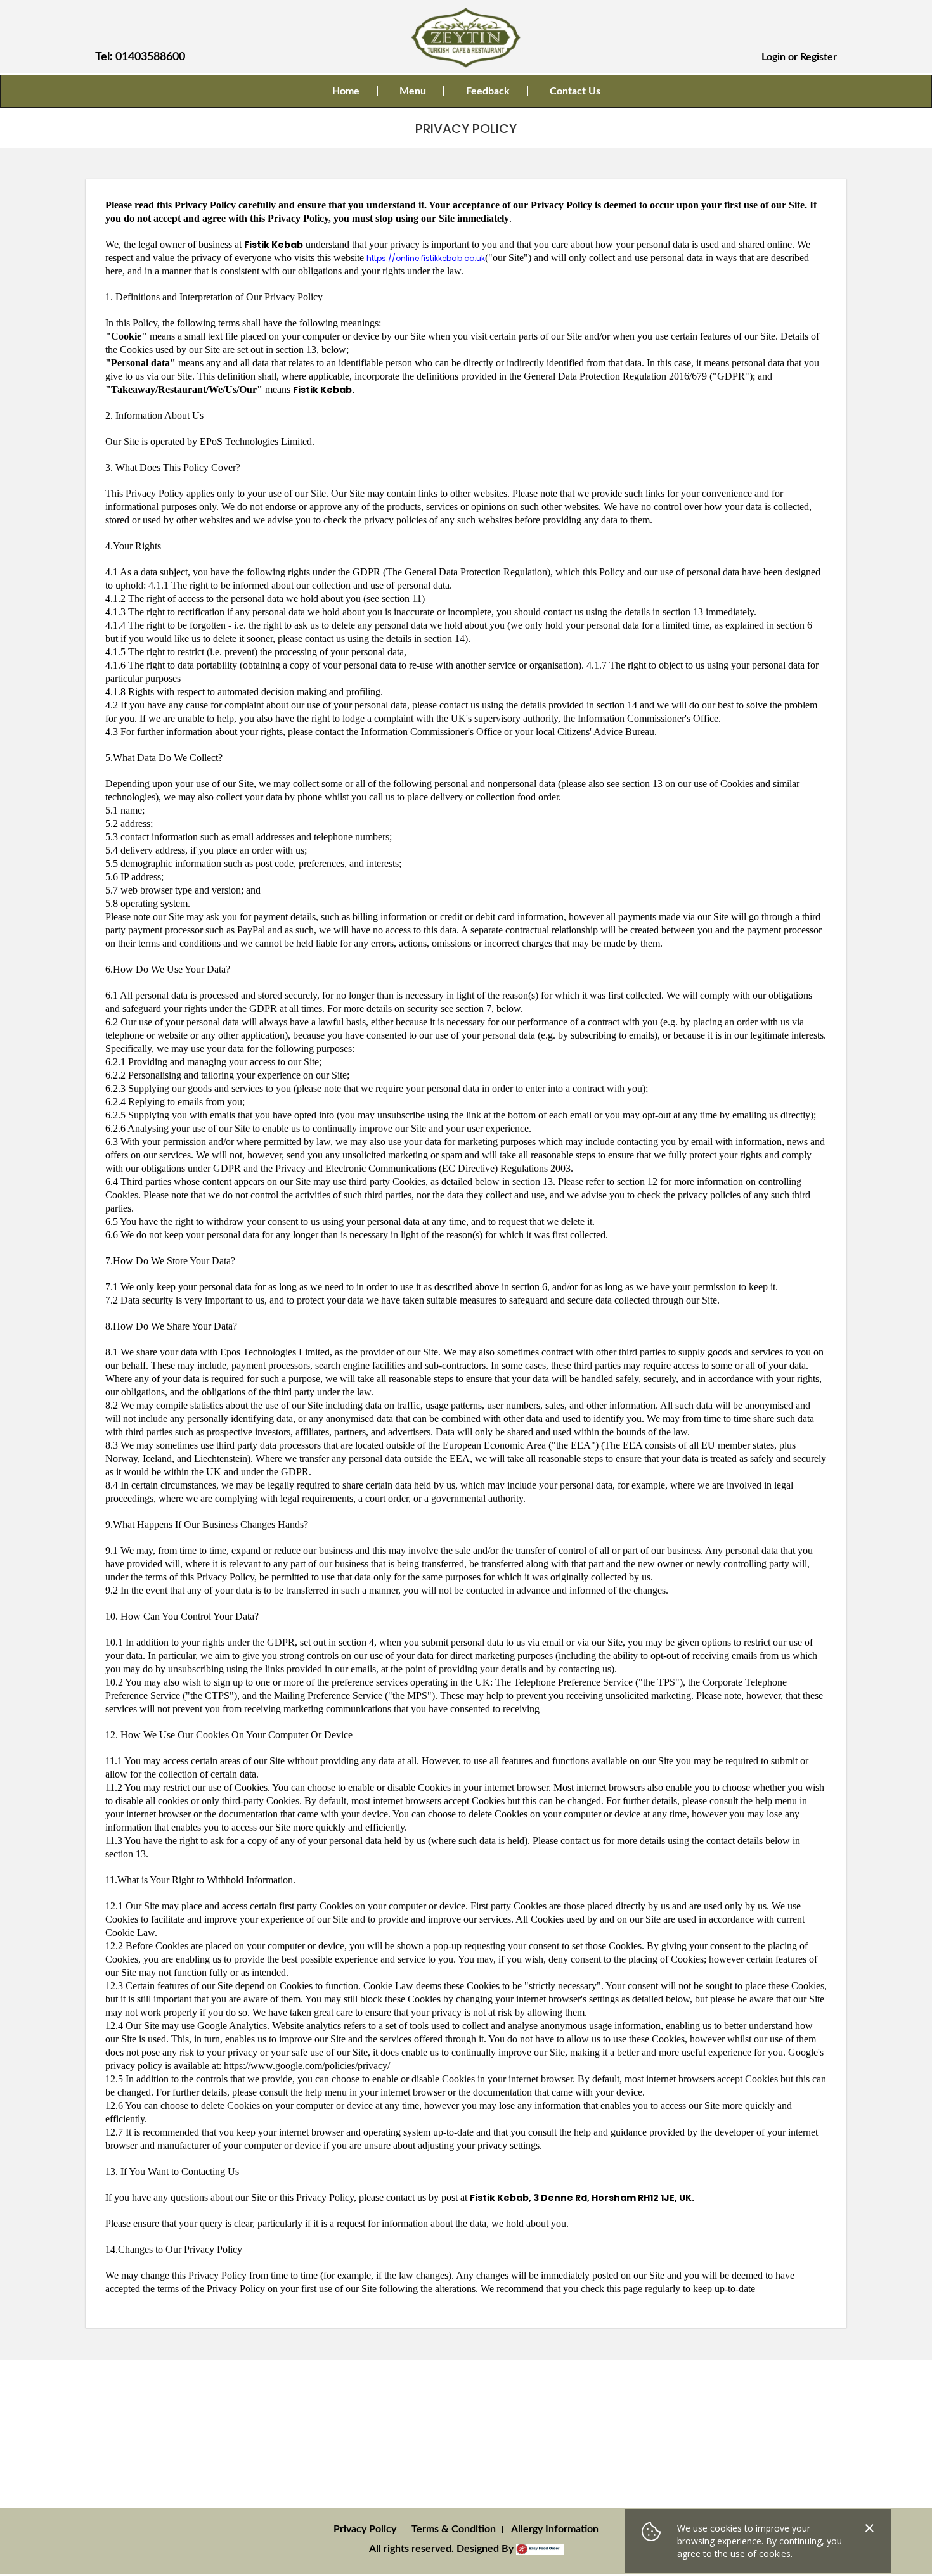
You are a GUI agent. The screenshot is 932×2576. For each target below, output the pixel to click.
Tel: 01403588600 (140, 57)
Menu (413, 91)
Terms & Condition (454, 2529)
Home (346, 91)
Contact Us (575, 91)
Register (819, 57)
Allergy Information (555, 2529)
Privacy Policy (365, 2529)
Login (773, 57)
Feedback (488, 91)
